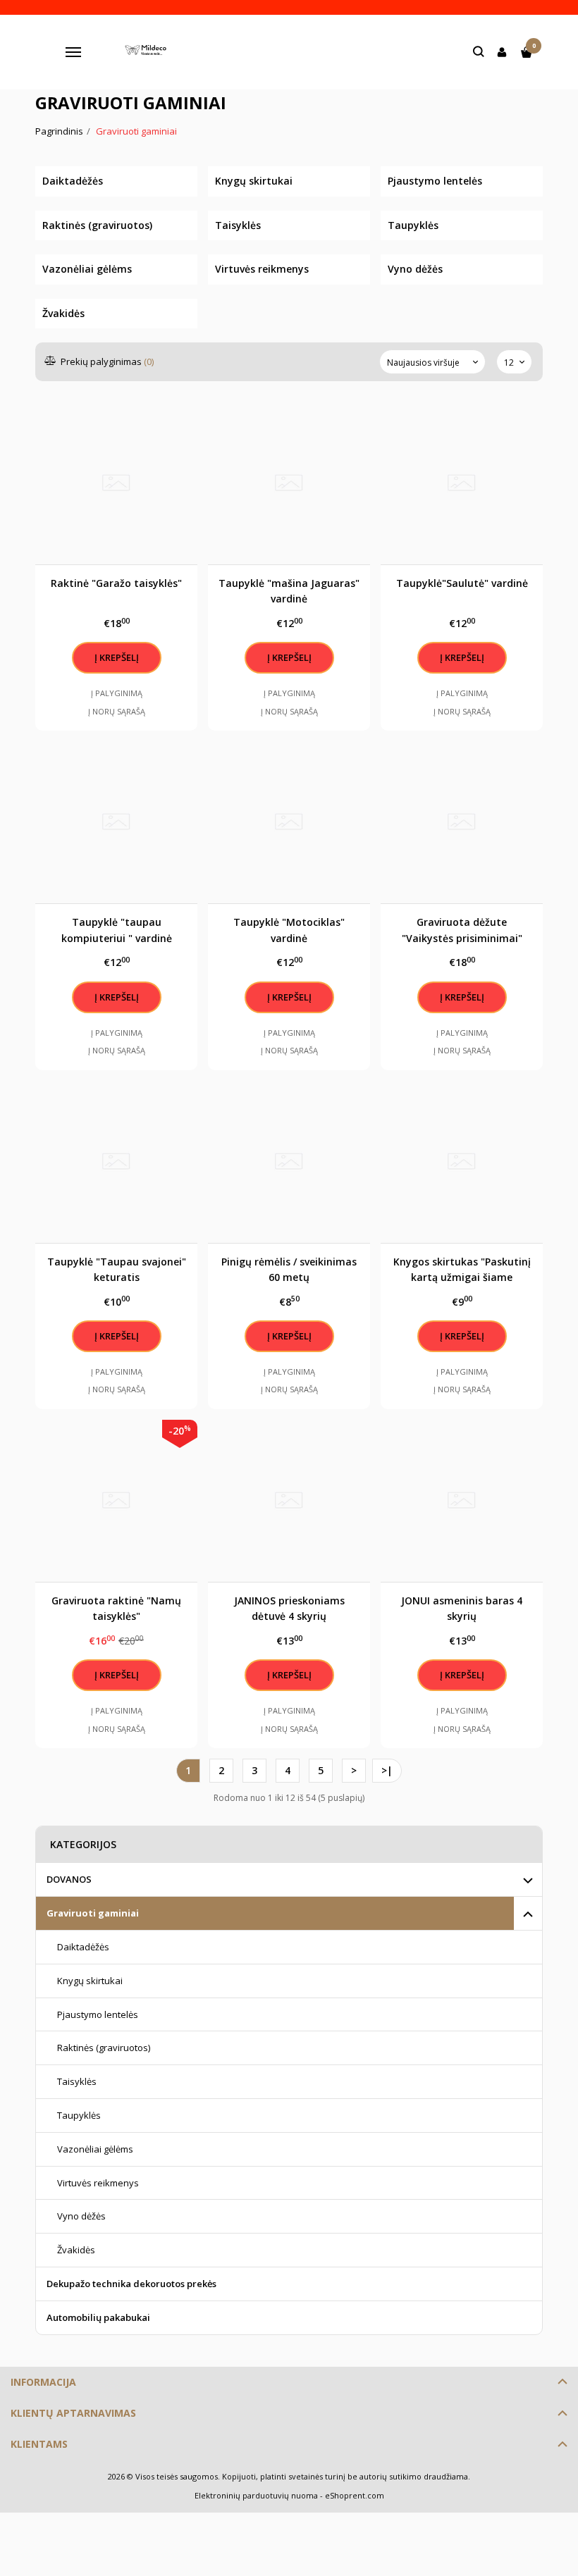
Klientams (39, 2444)
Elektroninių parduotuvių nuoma (256, 2495)
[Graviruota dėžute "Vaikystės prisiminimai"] (462, 822)
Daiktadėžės (83, 1947)
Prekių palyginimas (106, 361)
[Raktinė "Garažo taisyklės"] (116, 483)
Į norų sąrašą (117, 711)
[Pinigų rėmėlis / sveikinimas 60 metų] (289, 1162)
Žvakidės (76, 2250)
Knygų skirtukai (90, 1981)
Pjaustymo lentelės (98, 2014)
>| (387, 1770)
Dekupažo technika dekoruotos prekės (131, 2284)
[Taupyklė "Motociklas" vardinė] (289, 822)
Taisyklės (77, 2081)
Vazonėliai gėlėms (95, 2149)
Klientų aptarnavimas (73, 2413)
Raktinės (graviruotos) (104, 2048)
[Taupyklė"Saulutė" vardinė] (462, 483)
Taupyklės (79, 2115)
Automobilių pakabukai (98, 2317)
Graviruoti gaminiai (93, 1913)
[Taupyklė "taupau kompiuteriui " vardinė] (116, 822)
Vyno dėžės (81, 2216)
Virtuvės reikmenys (98, 2183)
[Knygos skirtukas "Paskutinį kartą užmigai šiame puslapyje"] (462, 1162)
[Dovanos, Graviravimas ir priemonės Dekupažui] (148, 52)
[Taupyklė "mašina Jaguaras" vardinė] (289, 483)
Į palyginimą (117, 693)
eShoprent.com (355, 2495)
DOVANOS (69, 1879)
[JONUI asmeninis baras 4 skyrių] (462, 1501)
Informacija (43, 2382)
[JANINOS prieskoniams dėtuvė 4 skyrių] (289, 1501)
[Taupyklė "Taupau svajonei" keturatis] (116, 1162)
